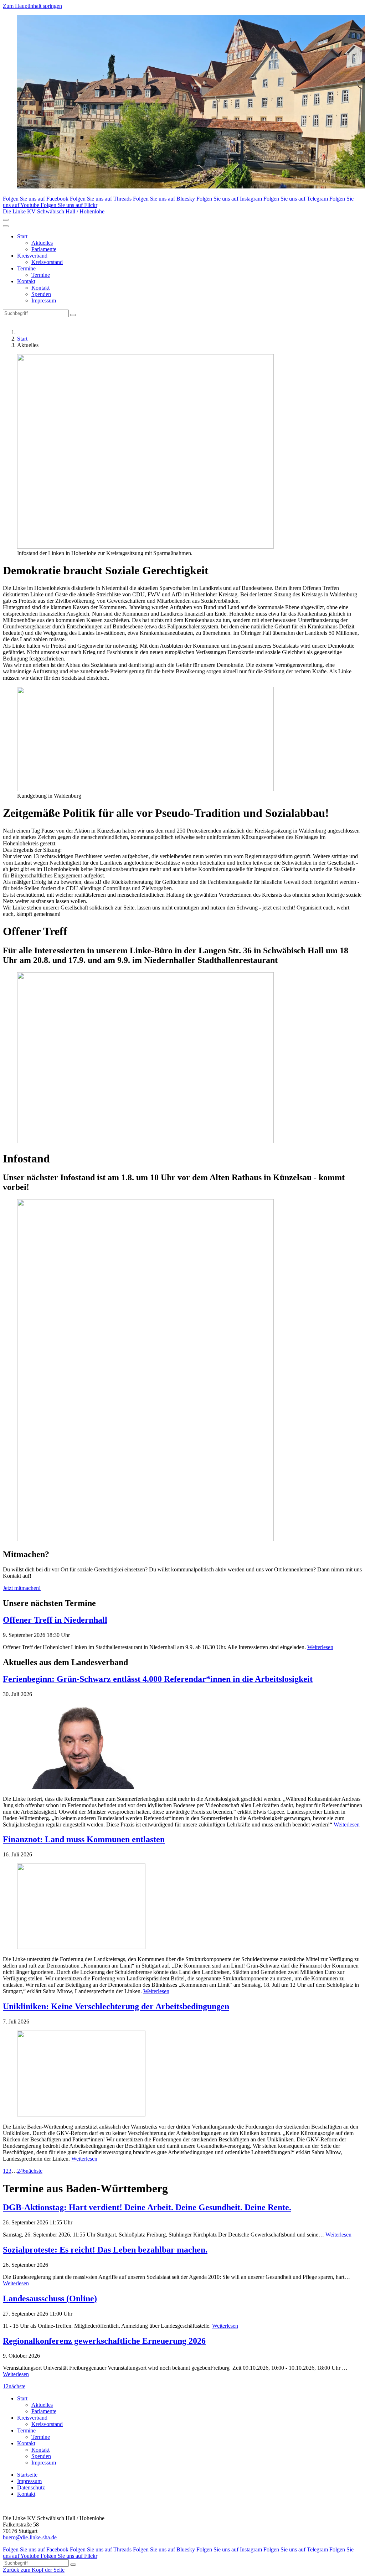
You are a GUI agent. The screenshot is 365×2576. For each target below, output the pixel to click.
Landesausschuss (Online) (50, 2298)
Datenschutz (31, 2487)
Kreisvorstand (47, 262)
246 (21, 2171)
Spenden (41, 294)
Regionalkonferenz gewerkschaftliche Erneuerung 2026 (104, 2341)
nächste (34, 2171)
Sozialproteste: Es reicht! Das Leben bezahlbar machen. (105, 2250)
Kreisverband (32, 256)
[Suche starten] (73, 315)
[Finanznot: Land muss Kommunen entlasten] (182, 1907)
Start (22, 236)
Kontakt (26, 281)
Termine (26, 268)
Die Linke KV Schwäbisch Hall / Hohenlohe (54, 211)
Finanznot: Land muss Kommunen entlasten (84, 1839)
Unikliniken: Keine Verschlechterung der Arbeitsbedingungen (116, 2006)
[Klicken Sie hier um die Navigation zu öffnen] (6, 226)
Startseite (27, 2475)
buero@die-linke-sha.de (30, 2537)
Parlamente (44, 249)
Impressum (44, 300)
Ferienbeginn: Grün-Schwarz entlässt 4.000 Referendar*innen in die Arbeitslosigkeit (158, 1679)
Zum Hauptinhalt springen (32, 6)
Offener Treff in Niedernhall (55, 1620)
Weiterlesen (320, 1647)
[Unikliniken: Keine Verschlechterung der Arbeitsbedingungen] (182, 2074)
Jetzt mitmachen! (22, 1588)
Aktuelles (42, 243)
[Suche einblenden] (6, 220)
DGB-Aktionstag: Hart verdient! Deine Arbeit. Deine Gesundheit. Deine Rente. (147, 2207)
